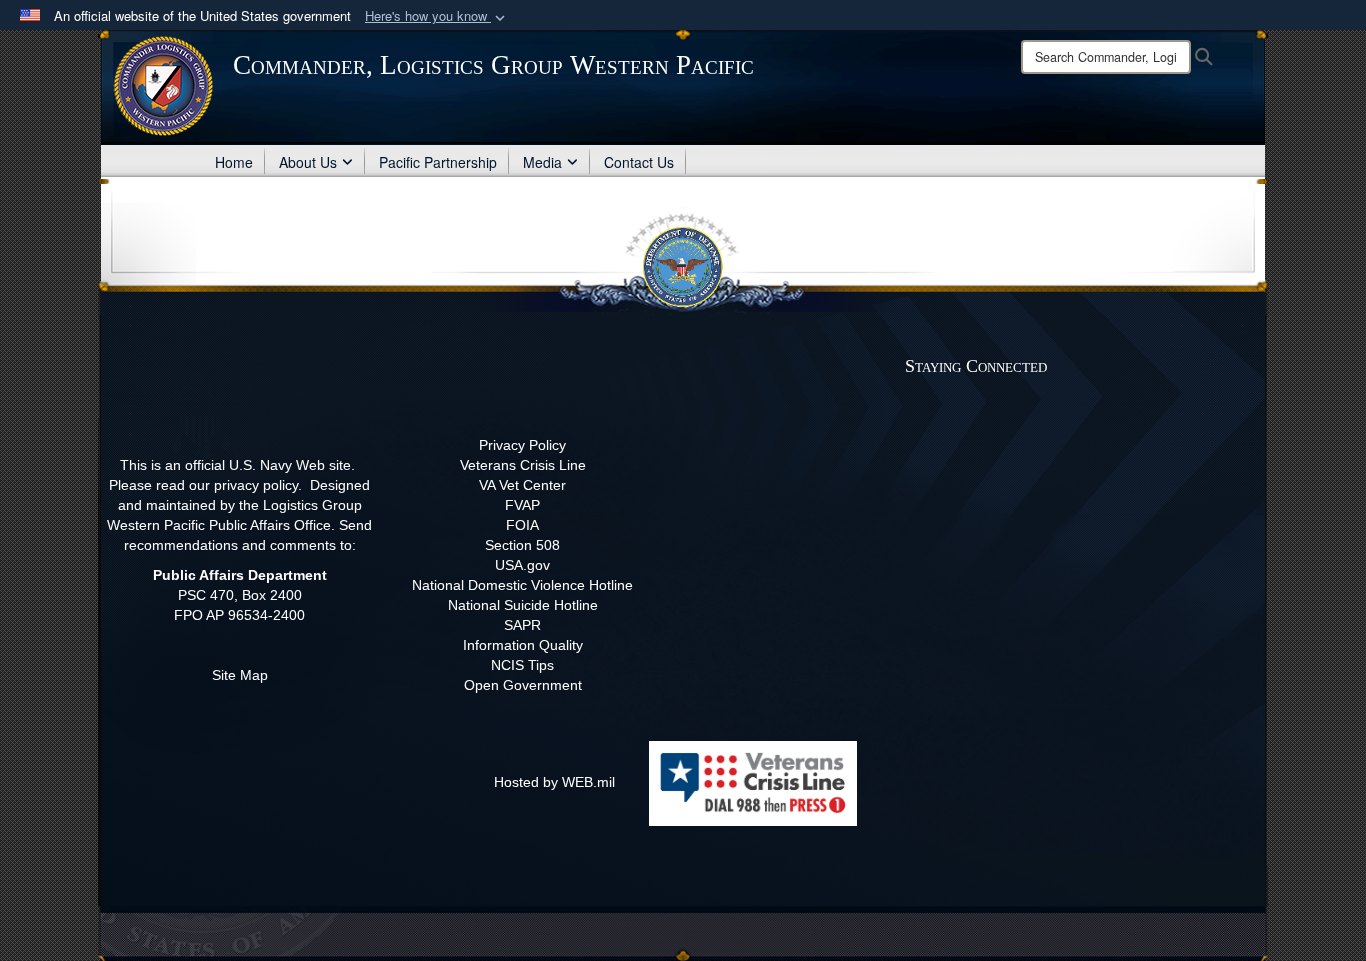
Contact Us (639, 162)
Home (234, 162)
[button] (437, 16)
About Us (308, 162)
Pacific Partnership (438, 162)
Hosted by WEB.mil (554, 782)
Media (542, 162)
